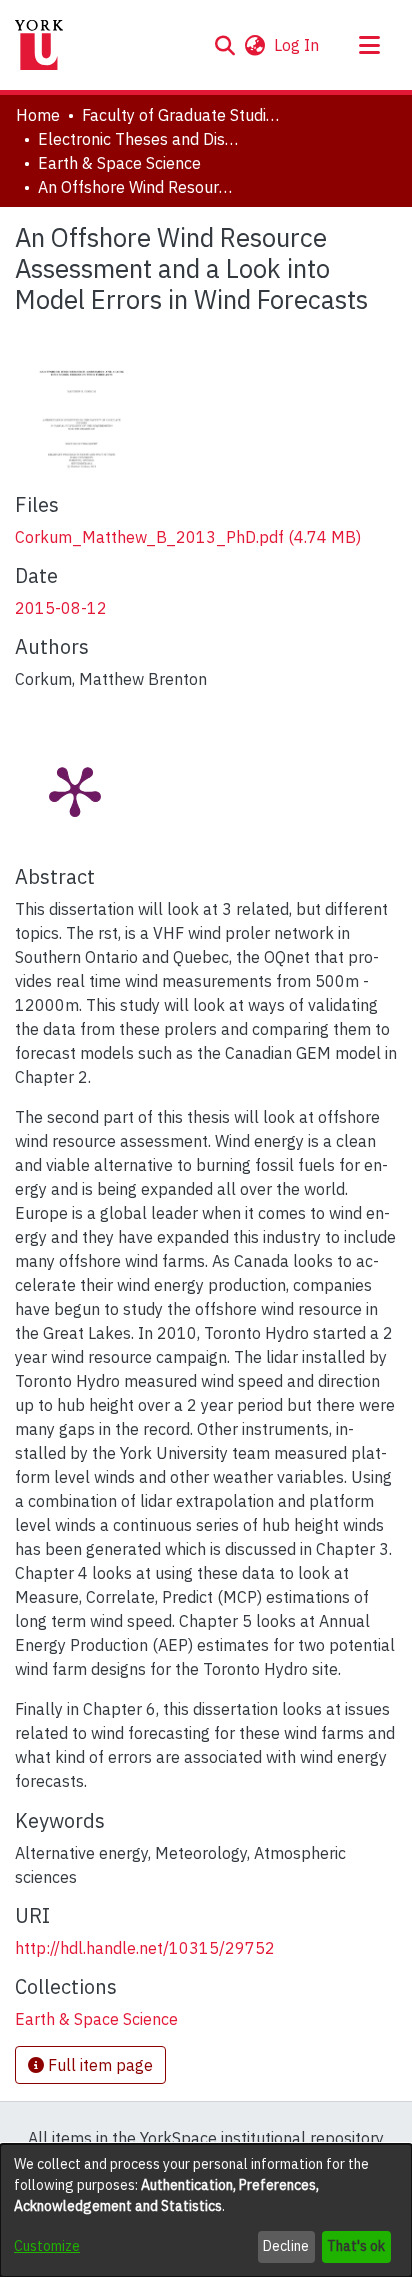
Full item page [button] (98, 2065)
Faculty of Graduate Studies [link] (182, 115)
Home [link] (38, 115)
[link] (188, 537)
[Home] (39, 45)
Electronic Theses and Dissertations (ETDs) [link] (138, 139)
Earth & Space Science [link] (119, 163)
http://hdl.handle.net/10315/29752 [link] (145, 1948)
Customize (47, 2246)
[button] (224, 45)
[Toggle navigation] (369, 45)
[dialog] (206, 2210)
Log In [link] (297, 45)
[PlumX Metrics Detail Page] (75, 790)
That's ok (356, 2246)
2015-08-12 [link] (61, 608)
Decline (286, 2246)
